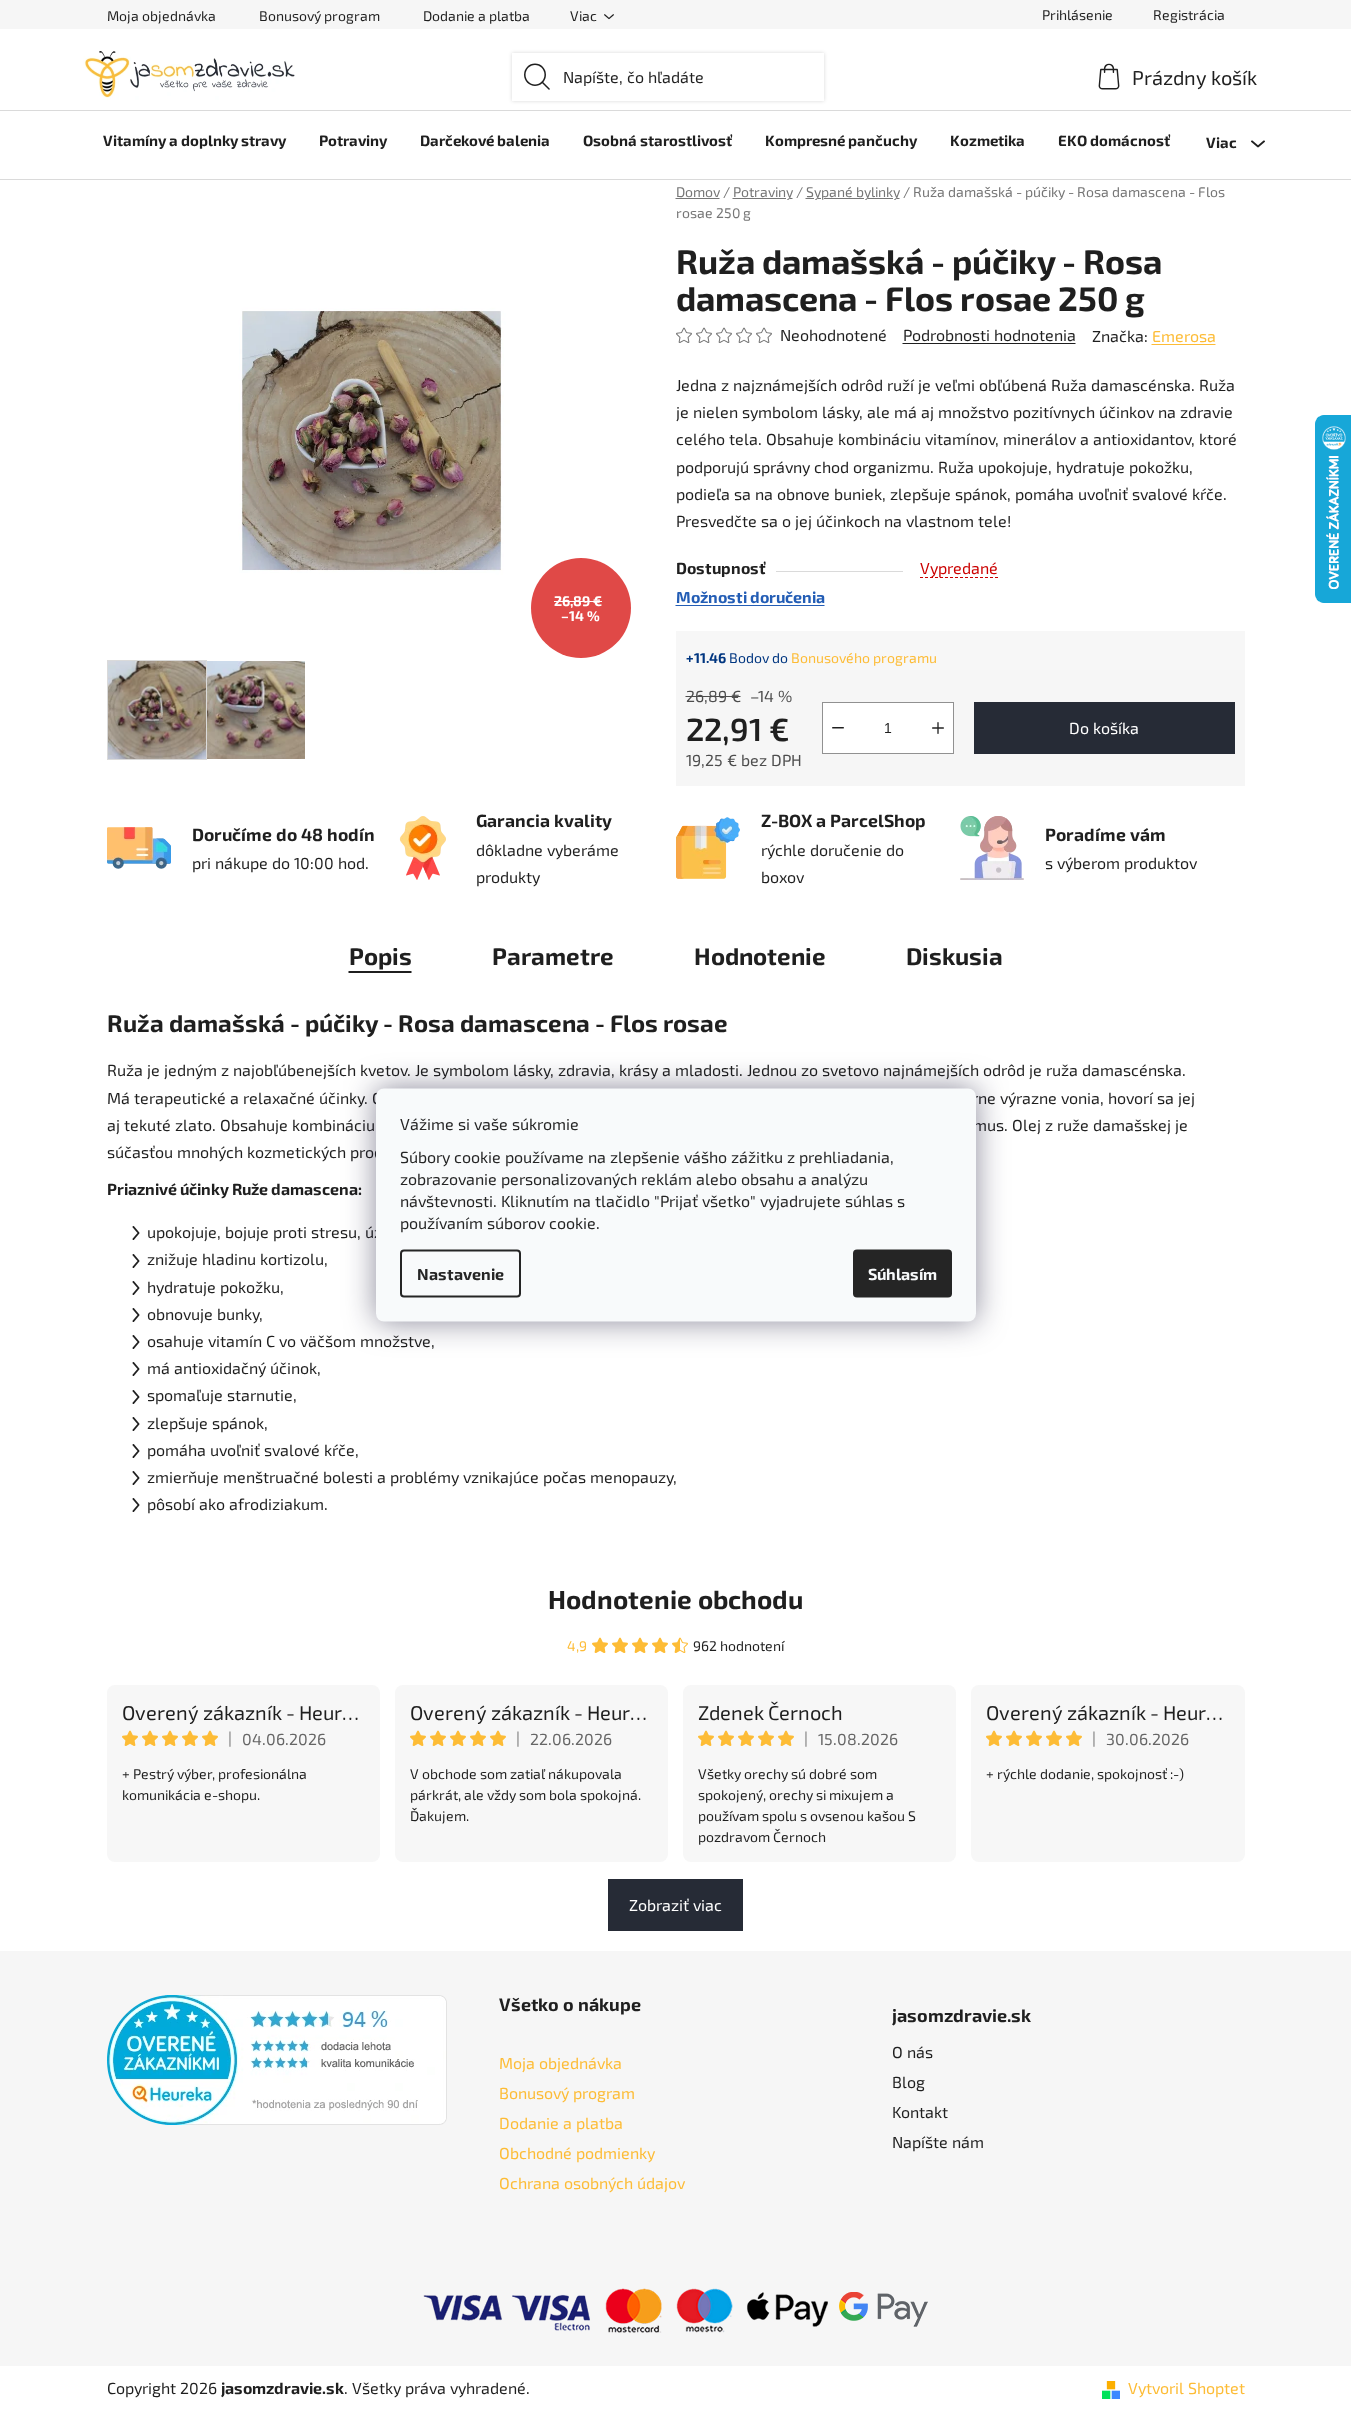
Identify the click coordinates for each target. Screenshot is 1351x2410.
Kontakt (920, 2111)
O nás (912, 2051)
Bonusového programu (864, 657)
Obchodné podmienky (577, 2152)
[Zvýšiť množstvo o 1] (938, 728)
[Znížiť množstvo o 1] (838, 728)
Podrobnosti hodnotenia (989, 334)
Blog (908, 2081)
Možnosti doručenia (750, 596)
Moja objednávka (161, 15)
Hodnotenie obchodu (675, 1598)
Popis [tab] (380, 955)
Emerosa (1184, 335)
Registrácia (1189, 14)
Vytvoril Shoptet (1186, 2387)
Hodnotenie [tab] (760, 955)
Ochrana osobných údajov (592, 2182)
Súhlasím (902, 1273)
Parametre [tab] (553, 955)
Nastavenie (460, 1273)
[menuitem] (194, 140)
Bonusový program (319, 15)
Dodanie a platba (476, 15)
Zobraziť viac (675, 1904)
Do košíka (1104, 727)
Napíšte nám (938, 2141)
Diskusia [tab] (954, 955)
